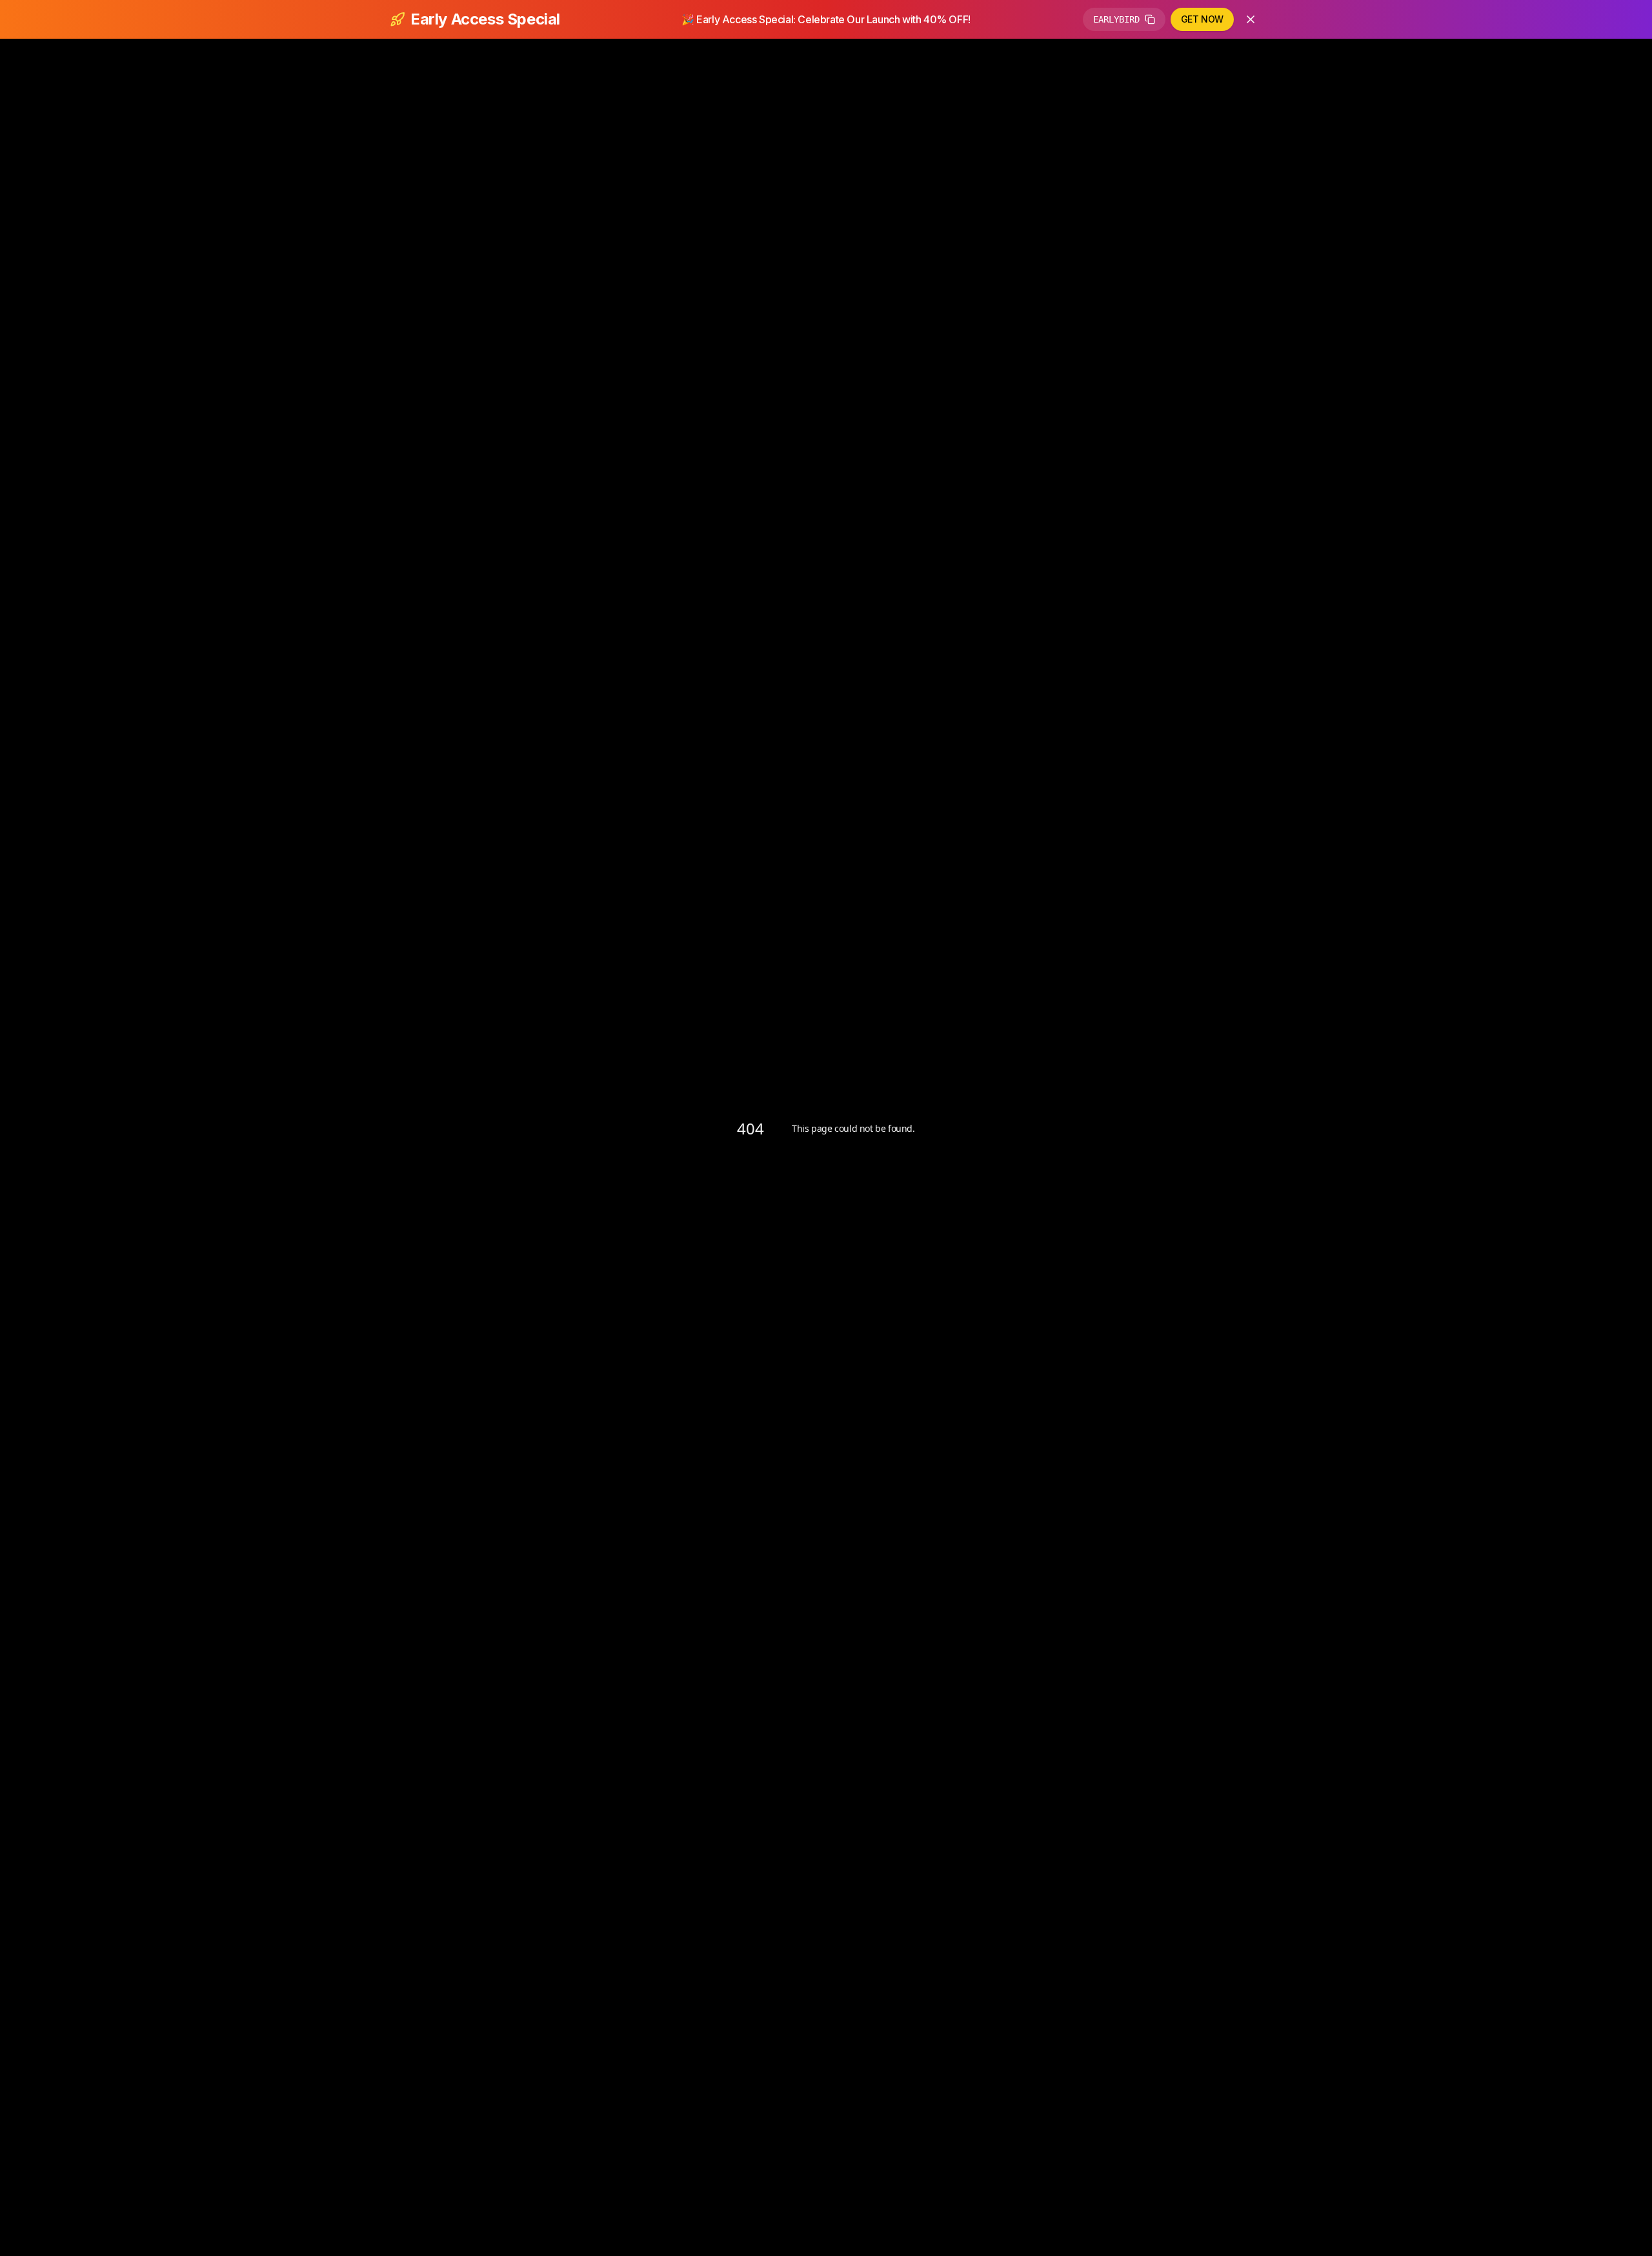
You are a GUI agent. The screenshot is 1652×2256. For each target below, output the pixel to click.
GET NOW (1202, 19)
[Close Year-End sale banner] (1251, 19)
